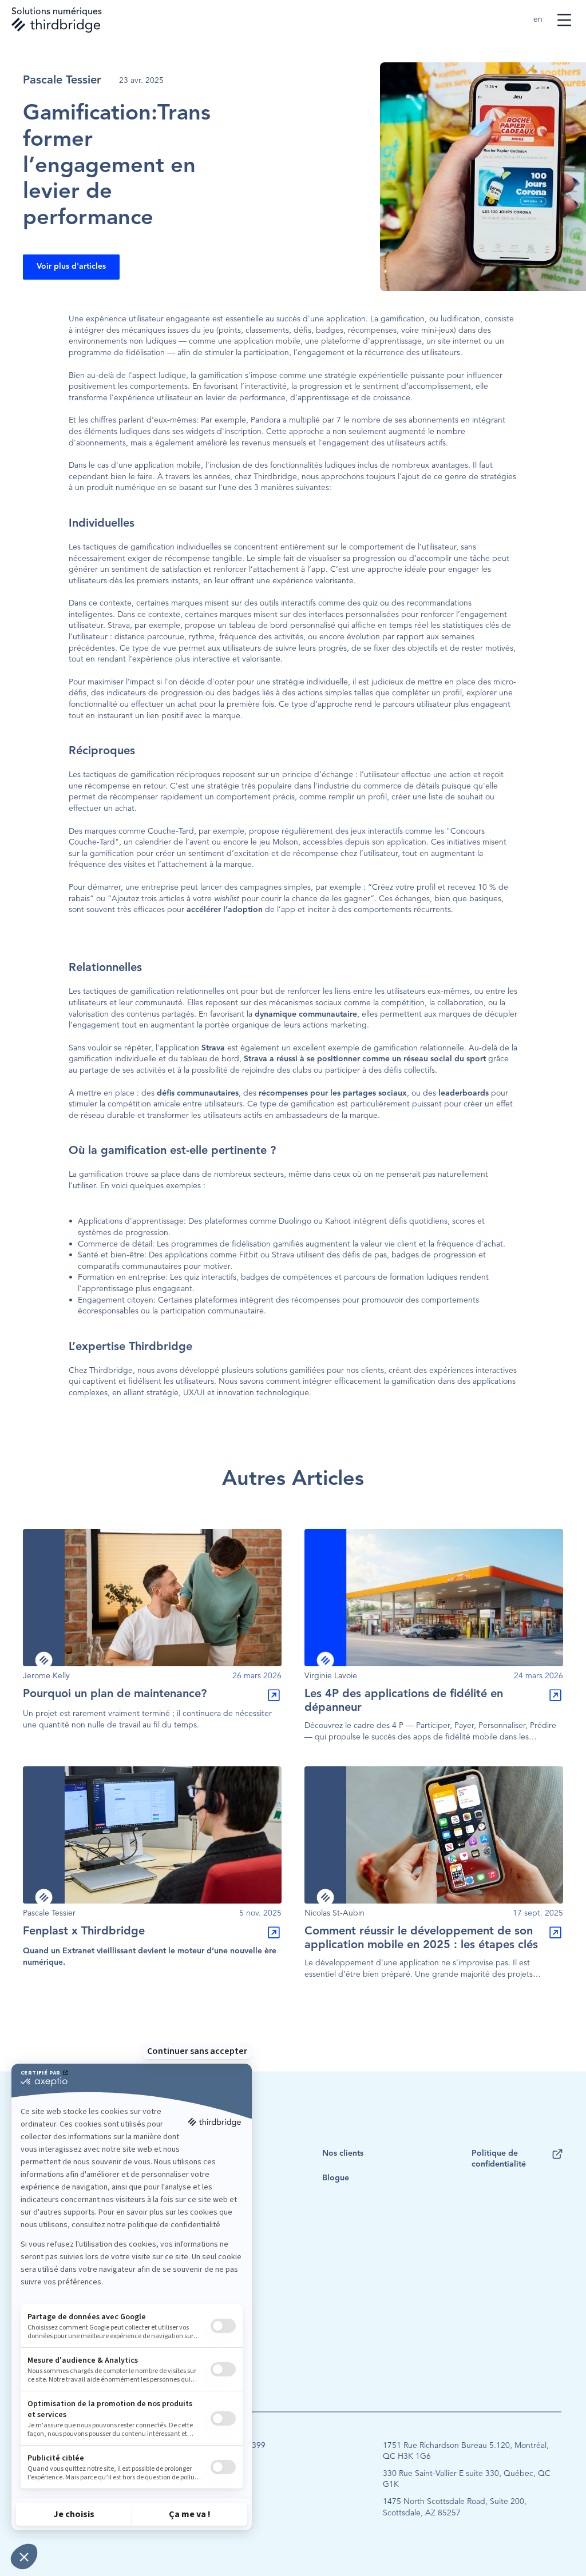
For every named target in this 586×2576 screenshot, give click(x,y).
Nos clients (343, 2153)
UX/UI (194, 1393)
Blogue (336, 2178)
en (539, 19)
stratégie (163, 1393)
